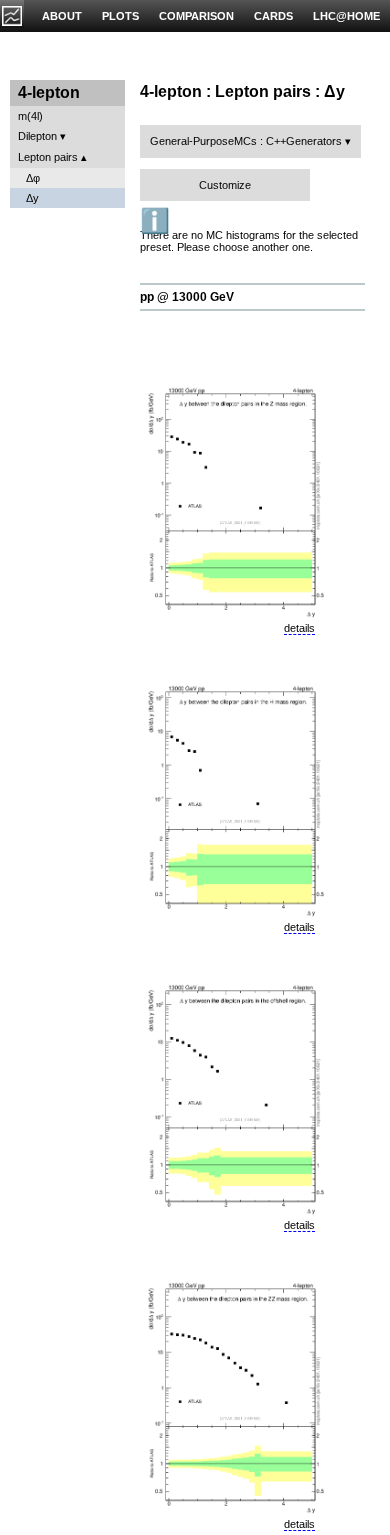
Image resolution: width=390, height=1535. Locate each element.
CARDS (273, 16)
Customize (225, 185)
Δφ (33, 178)
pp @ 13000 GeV (187, 297)
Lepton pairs (48, 157)
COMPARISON (196, 16)
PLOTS (120, 16)
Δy (32, 198)
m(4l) (30, 116)
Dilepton (37, 136)
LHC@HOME (346, 16)
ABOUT (62, 16)
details (299, 628)
